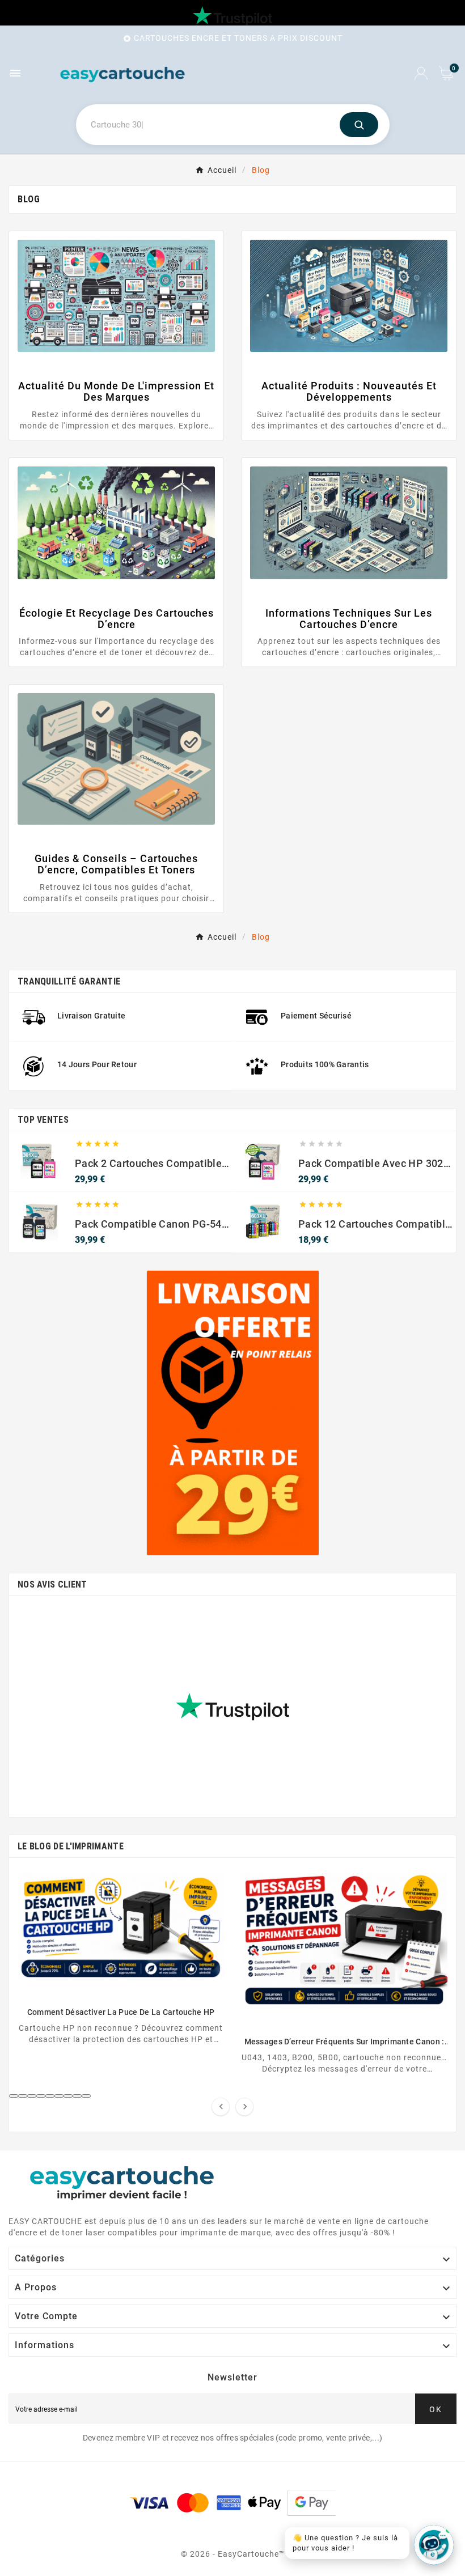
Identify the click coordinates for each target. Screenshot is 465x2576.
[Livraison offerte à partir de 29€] (233, 1413)
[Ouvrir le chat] (434, 2545)
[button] (14, 2096)
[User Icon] (421, 73)
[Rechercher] (359, 125)
